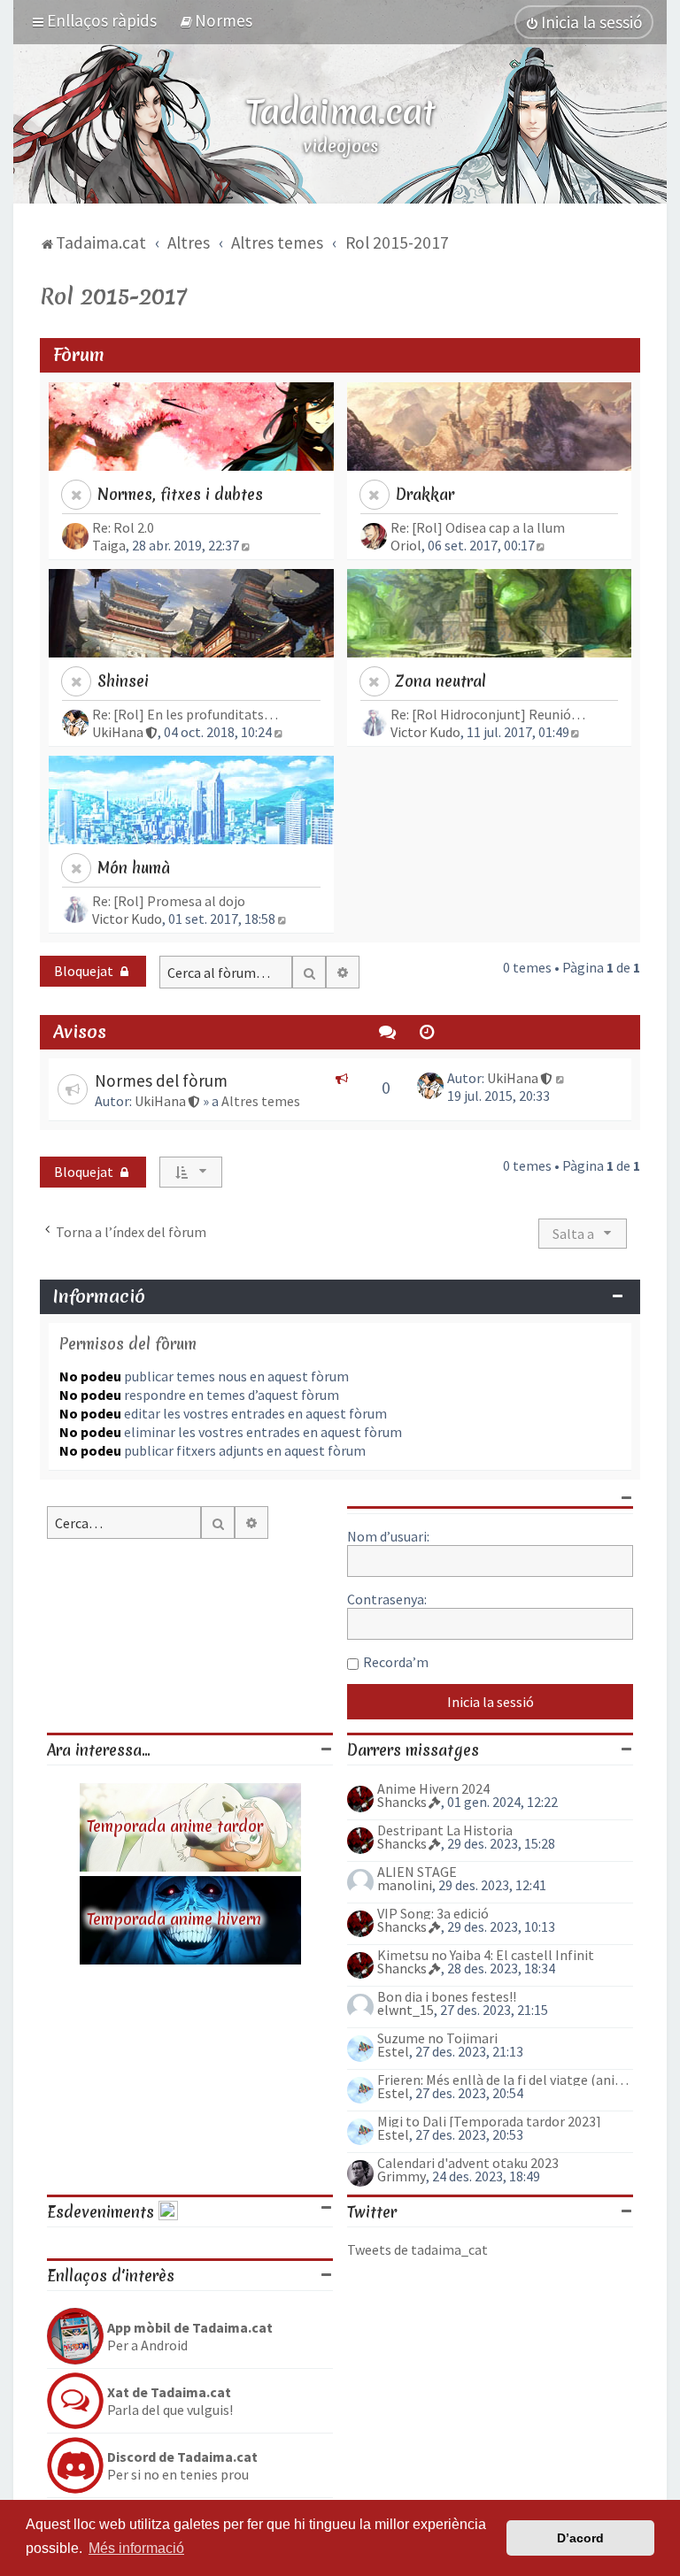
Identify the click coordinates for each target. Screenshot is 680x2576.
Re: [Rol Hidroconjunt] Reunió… (488, 714)
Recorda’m (396, 1662)
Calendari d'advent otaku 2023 (468, 2163)
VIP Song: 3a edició (433, 1913)
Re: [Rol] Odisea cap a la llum (478, 527)
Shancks (402, 1802)
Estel (393, 2051)
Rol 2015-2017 (113, 296)
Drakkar (425, 494)
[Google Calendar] (168, 2212)
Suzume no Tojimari (437, 2038)
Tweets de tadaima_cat (417, 2249)
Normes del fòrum (161, 1080)
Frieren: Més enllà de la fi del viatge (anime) (505, 2080)
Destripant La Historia (445, 1830)
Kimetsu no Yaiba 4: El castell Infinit (486, 1955)
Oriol (406, 545)
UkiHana (118, 732)
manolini (405, 1885)
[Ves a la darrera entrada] (561, 1078)
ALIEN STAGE (417, 1872)
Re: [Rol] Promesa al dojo (169, 901)
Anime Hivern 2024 (433, 1788)
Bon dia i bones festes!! (447, 1996)
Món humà (134, 868)
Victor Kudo (425, 732)
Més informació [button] (136, 2548)
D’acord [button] (580, 2538)
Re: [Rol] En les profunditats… (185, 714)
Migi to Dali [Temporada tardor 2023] (489, 2121)
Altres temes (261, 1101)
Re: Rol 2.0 (123, 527)
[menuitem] (216, 20)
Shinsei (123, 681)
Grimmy (402, 2176)
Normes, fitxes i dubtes (180, 494)
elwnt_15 (406, 2010)
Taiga (109, 545)
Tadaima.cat (340, 111)
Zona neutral (441, 681)
